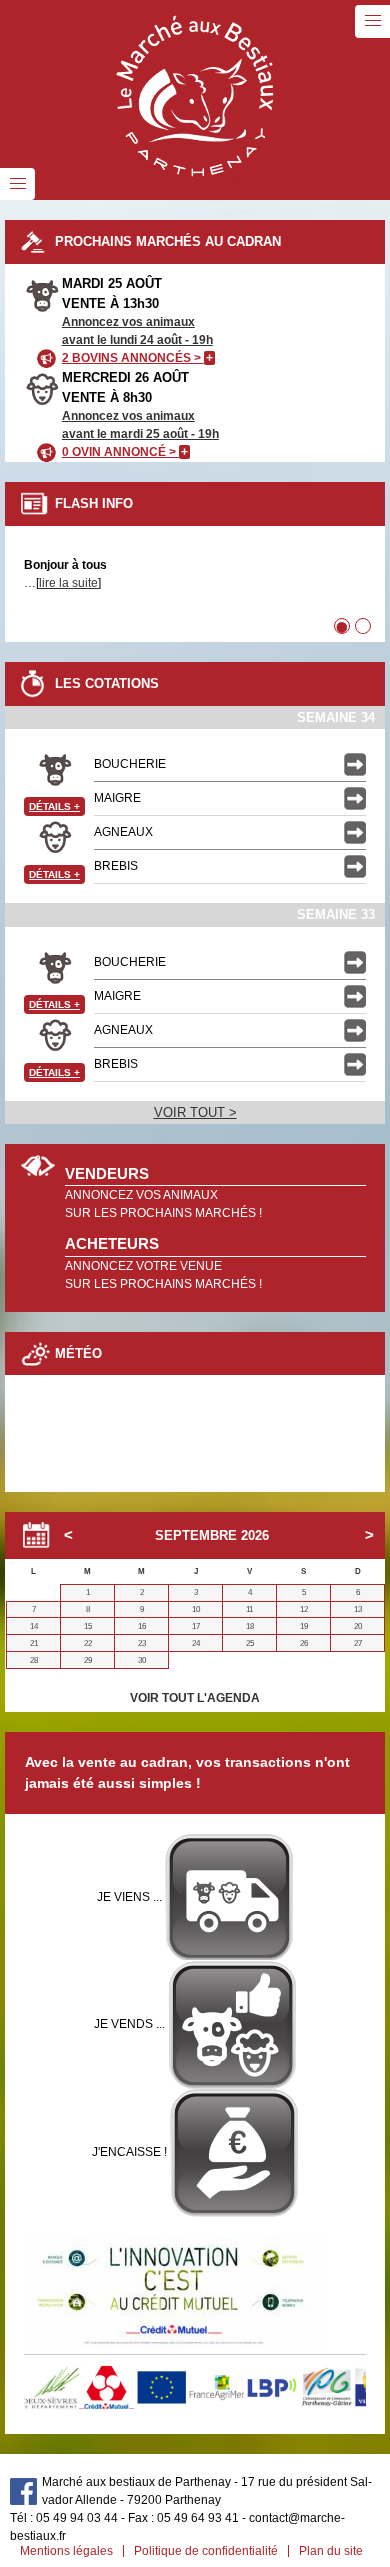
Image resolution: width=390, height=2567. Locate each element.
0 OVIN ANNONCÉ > (125, 452)
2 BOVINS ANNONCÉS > (137, 358)
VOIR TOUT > (195, 1112)
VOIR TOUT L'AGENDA (195, 1698)
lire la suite (68, 583)
